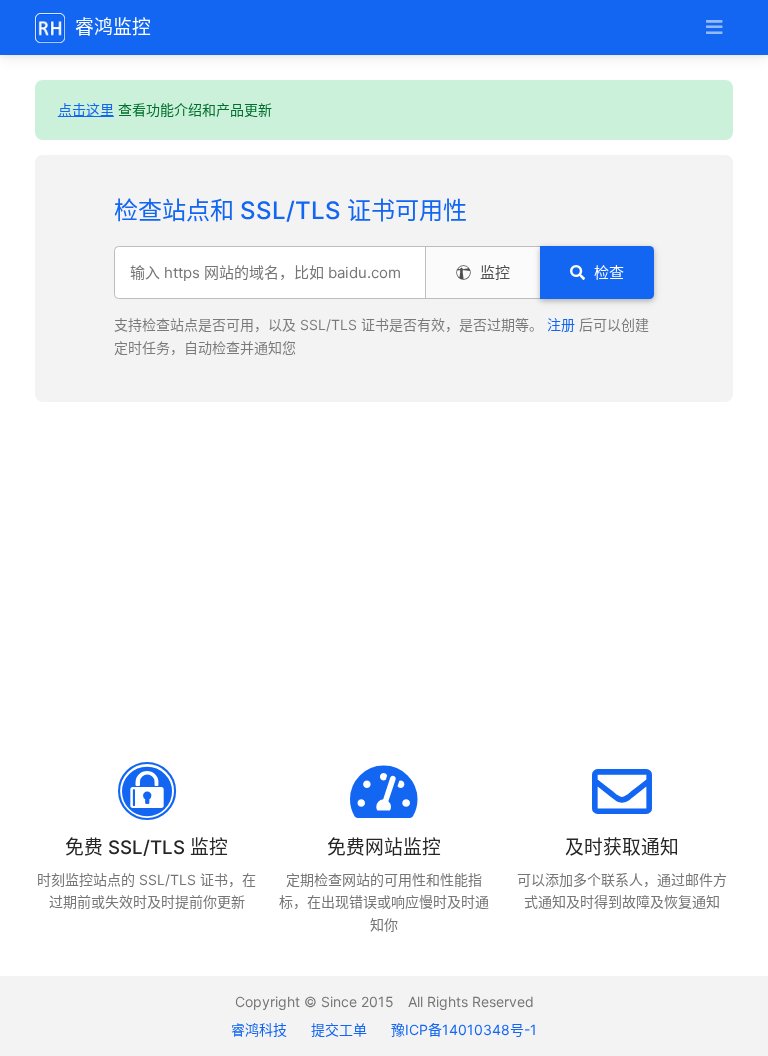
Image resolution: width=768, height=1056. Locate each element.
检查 (607, 272)
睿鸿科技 (261, 1029)
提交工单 (339, 1029)
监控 (493, 272)
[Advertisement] (384, 582)
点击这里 (86, 109)
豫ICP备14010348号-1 (464, 1029)
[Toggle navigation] (713, 27)
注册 (561, 324)
